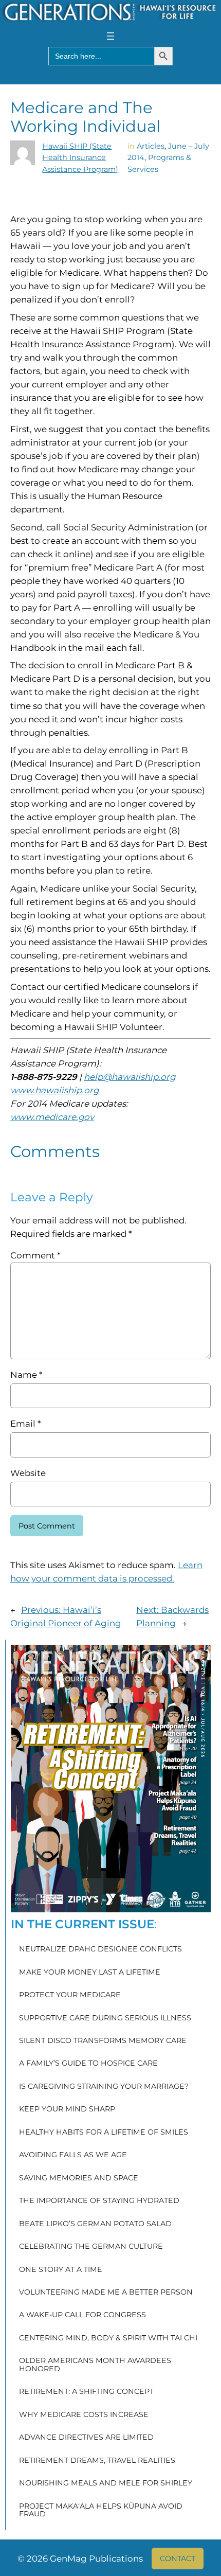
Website (28, 1473)
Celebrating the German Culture (91, 2247)
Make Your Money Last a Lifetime (90, 1973)
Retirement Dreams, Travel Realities (97, 2461)
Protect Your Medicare (70, 1995)
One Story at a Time (61, 2270)
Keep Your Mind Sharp (67, 2109)
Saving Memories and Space (79, 2178)
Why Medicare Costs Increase (84, 2415)
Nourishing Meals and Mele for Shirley (106, 2483)
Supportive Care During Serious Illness (105, 2018)
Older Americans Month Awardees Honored (95, 2365)
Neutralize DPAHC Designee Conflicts (100, 1949)
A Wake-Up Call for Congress (82, 2315)
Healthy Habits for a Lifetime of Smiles (104, 2133)
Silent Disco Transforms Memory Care (103, 2041)
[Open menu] (110, 36)
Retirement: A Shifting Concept (86, 2392)
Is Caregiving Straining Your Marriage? (104, 2087)
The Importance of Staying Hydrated (99, 2201)
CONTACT (178, 2559)
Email (25, 1424)
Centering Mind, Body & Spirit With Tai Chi (108, 2338)
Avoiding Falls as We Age (73, 2155)
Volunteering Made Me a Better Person (106, 2293)
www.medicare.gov (52, 1117)
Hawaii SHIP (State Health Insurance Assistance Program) (80, 158)
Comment (35, 1255)
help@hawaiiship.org (130, 1077)
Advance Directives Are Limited (86, 2438)
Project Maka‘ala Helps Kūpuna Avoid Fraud (101, 2510)
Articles (151, 146)
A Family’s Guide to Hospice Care (88, 2064)
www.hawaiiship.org (54, 1090)
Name (26, 1375)
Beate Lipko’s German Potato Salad (95, 2224)
